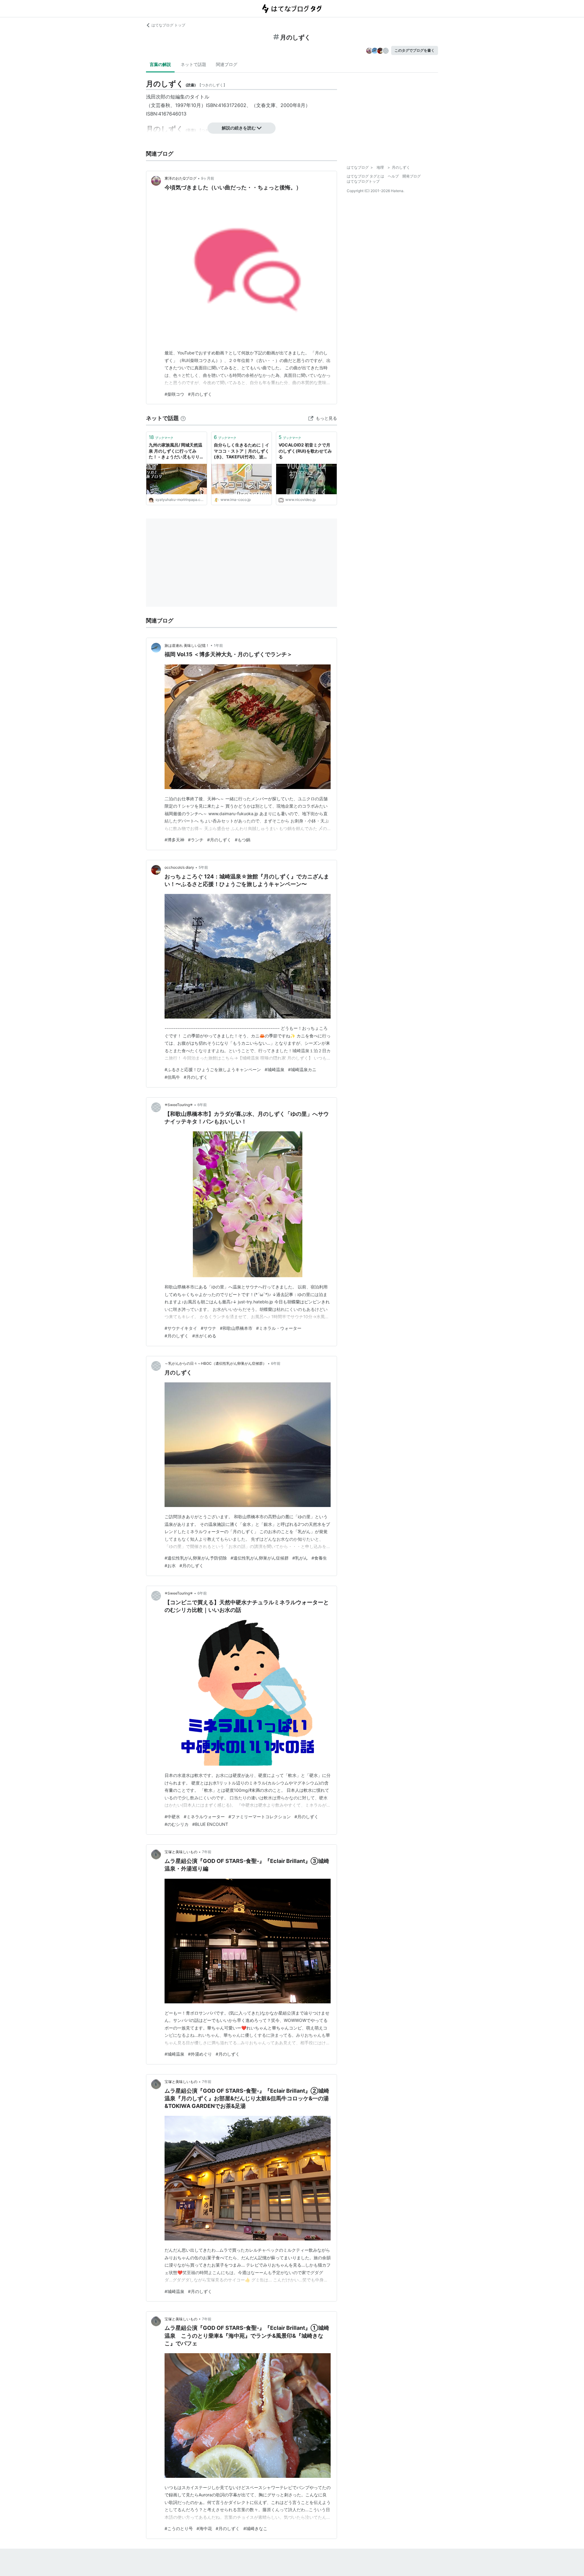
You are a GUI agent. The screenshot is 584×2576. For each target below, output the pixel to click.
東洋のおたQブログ (181, 178)
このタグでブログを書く (415, 50)
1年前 (218, 645)
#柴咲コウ (174, 394)
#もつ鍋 (243, 840)
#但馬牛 (172, 1077)
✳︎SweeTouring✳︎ (179, 1105)
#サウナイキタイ (181, 1328)
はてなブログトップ (363, 181)
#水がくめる (204, 1336)
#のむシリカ (177, 1824)
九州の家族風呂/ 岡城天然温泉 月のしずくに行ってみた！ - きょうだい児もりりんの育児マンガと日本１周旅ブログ (176, 451)
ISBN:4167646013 (166, 114)
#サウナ (209, 1328)
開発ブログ (412, 176)
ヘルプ (393, 176)
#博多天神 (174, 840)
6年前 (202, 1105)
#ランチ (196, 840)
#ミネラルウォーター (204, 1817)
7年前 (207, 1852)
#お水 (170, 1566)
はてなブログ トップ (168, 25)
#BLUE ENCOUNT (210, 1824)
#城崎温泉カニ (302, 1069)
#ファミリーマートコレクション (260, 1817)
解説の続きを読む (239, 128)
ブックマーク (161, 437)
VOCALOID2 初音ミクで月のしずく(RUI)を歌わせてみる (305, 451)
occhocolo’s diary (179, 867)
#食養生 (319, 1558)
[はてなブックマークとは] (183, 418)
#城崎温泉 (275, 1069)
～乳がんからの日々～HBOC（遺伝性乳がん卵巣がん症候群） (216, 1363)
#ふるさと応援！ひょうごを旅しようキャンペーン (213, 1069)
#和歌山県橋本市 (236, 1328)
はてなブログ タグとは (365, 176)
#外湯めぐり (200, 2054)
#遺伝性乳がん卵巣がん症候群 (260, 1558)
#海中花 (204, 2528)
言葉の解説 (160, 64)
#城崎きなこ (255, 2528)
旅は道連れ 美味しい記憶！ (187, 645)
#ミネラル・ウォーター (279, 1328)
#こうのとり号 (179, 2528)
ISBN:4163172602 (226, 105)
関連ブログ (227, 64)
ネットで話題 (193, 64)
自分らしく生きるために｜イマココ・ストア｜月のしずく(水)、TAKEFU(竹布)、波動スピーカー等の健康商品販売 (242, 451)
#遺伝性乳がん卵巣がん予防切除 (196, 1558)
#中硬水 (172, 1817)
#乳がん (300, 1558)
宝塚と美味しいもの (181, 1852)
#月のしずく (200, 394)
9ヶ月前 (208, 178)
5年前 (203, 867)
